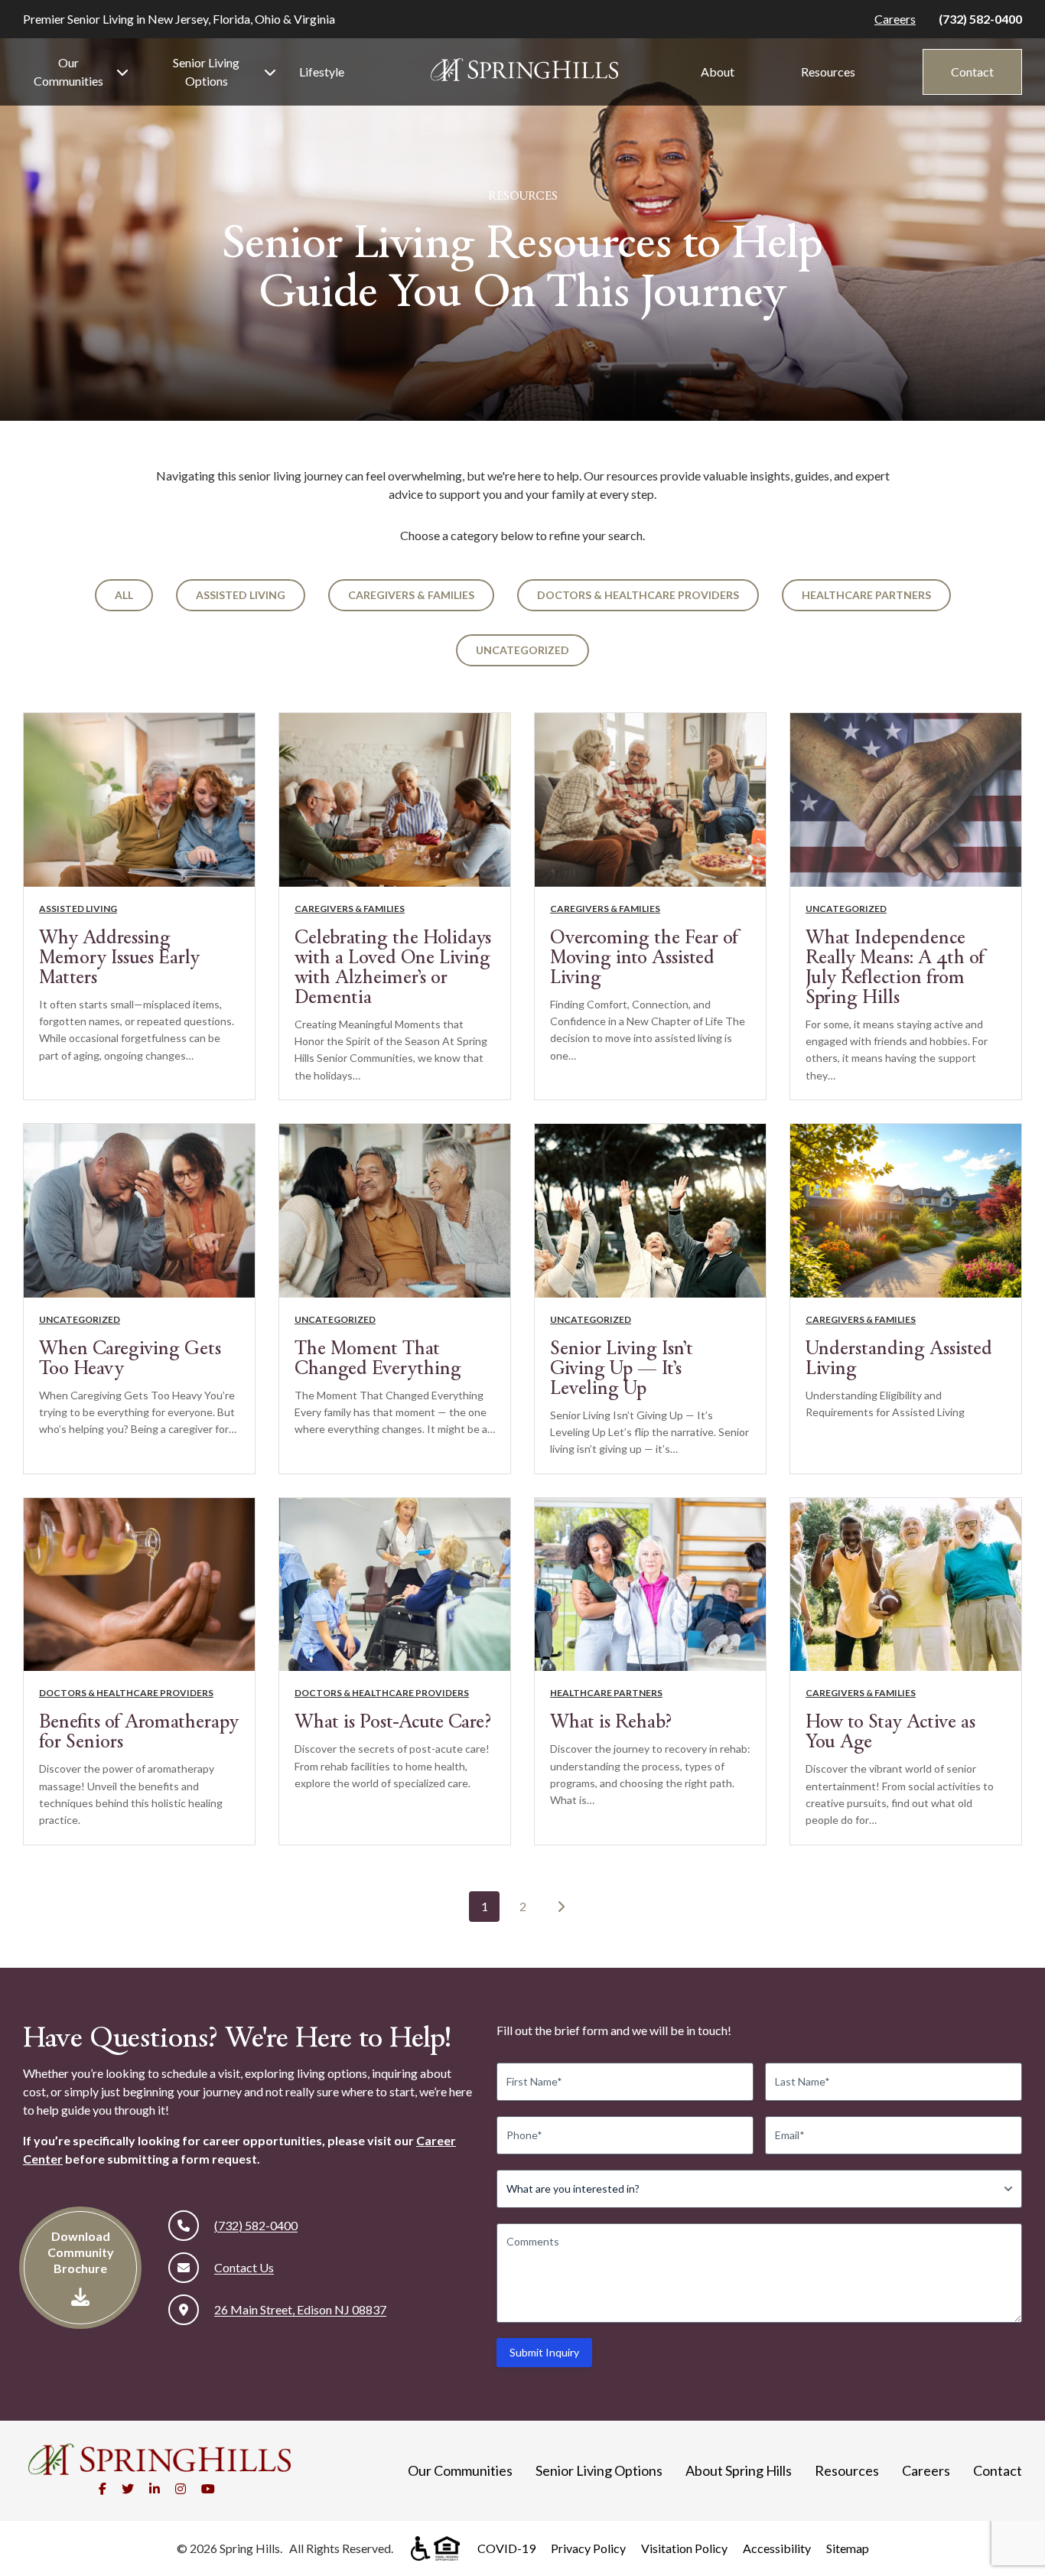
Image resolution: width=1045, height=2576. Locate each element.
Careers (895, 19)
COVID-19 (506, 2548)
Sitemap (848, 2548)
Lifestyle (322, 72)
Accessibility (777, 2548)
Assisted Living (241, 595)
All (124, 595)
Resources (828, 72)
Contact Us (244, 2267)
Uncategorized (522, 650)
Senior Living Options (206, 72)
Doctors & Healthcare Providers (638, 595)
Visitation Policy (684, 2548)
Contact (972, 72)
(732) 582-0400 (980, 19)
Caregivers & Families (411, 595)
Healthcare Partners (866, 595)
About (718, 72)
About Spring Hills (739, 2470)
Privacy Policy (588, 2548)
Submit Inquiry (544, 2352)
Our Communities (68, 72)
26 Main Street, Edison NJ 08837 (300, 2309)
